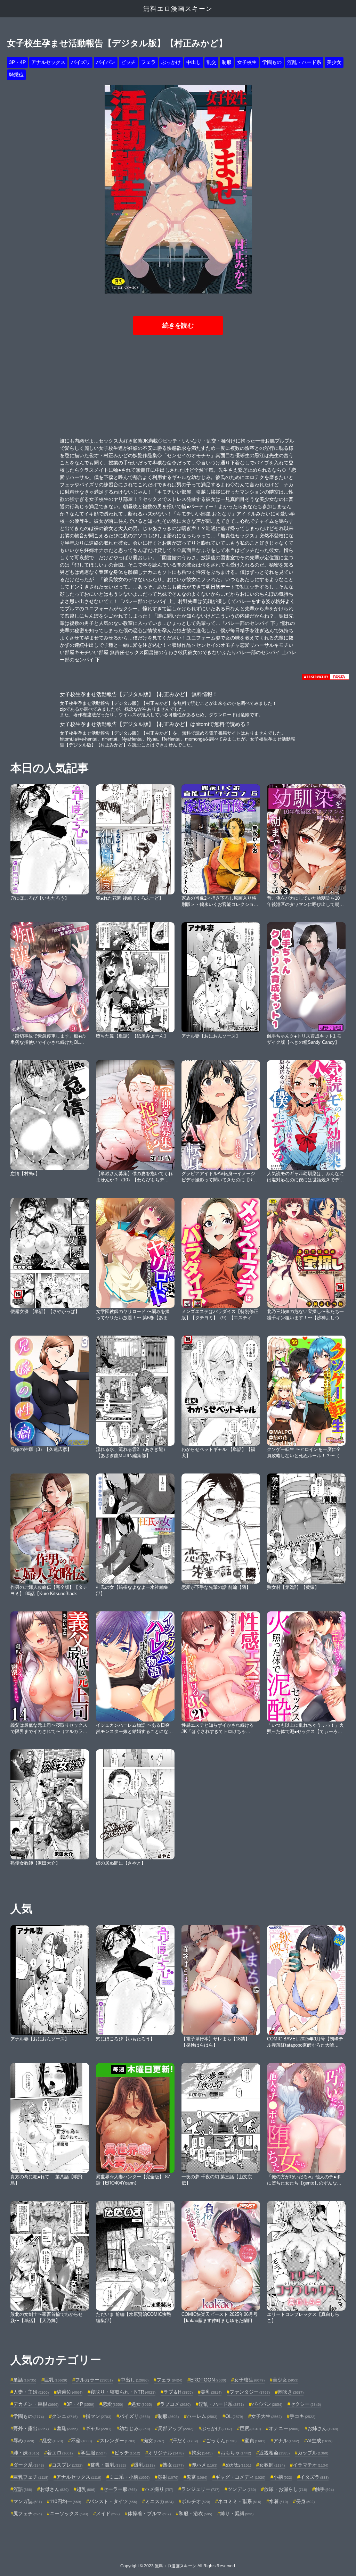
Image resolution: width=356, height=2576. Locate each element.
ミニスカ (159, 2501)
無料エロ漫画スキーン (178, 9)
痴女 (154, 2441)
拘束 (202, 2453)
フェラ (148, 62)
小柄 (283, 2477)
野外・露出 (31, 2428)
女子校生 (247, 62)
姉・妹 (26, 2453)
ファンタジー (250, 2392)
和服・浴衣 (195, 2513)
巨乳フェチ (31, 2477)
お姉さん (323, 2428)
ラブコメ (175, 2404)
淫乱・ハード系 (304, 62)
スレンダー (118, 2441)
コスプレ (67, 2465)
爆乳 (144, 2465)
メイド (108, 2513)
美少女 (334, 62)
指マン (98, 2416)
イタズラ (314, 2477)
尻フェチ (27, 2513)
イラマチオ (310, 2465)
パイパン (106, 62)
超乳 (86, 2489)
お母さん (54, 2489)
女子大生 (266, 2416)
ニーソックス (69, 2513)
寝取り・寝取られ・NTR (123, 2392)
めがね (238, 2465)
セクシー (306, 2404)
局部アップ (176, 2428)
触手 (324, 2489)
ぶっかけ (171, 62)
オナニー (284, 2428)
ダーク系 (29, 2465)
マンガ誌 (27, 2501)
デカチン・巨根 (36, 2404)
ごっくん (221, 2441)
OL (234, 2416)
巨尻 (250, 2428)
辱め (24, 2441)
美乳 (211, 2392)
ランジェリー (200, 2489)
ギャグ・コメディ (240, 2477)
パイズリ (81, 62)
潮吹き (291, 2392)
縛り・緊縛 (237, 2513)
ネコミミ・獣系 (240, 2501)
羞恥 (67, 2428)
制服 (227, 62)
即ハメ (204, 2465)
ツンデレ (242, 2489)
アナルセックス (48, 62)
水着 (278, 2501)
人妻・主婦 (31, 2392)
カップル (313, 2453)
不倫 (81, 2441)
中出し (194, 62)
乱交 (211, 62)
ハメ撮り (159, 2489)
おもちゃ (236, 2453)
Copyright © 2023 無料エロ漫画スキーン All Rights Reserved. (178, 2566)
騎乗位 (16, 75)
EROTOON (208, 2380)
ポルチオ (196, 2501)
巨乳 (56, 2380)
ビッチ (128, 62)
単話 (25, 2380)
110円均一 (65, 2501)
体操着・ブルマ (149, 2513)
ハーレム (202, 2416)
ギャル (98, 2428)
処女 (141, 2404)
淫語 (23, 2489)
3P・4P (17, 62)
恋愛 (113, 2404)
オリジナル (166, 2453)
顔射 (168, 2477)
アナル (286, 2441)
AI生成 (320, 2441)
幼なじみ (135, 2428)
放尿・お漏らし (285, 2489)
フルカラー (94, 2380)
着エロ (60, 2453)
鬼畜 (197, 2477)
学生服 (94, 2453)
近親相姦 (274, 2453)
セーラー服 (120, 2489)
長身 (305, 2501)
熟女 (173, 2465)
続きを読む (178, 325)
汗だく (185, 2441)
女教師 (272, 2465)
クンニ (65, 2416)
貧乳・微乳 (108, 2465)
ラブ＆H (178, 2392)
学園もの (272, 62)
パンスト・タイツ (113, 2501)
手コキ (302, 2416)
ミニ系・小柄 (129, 2477)
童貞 (255, 2441)
